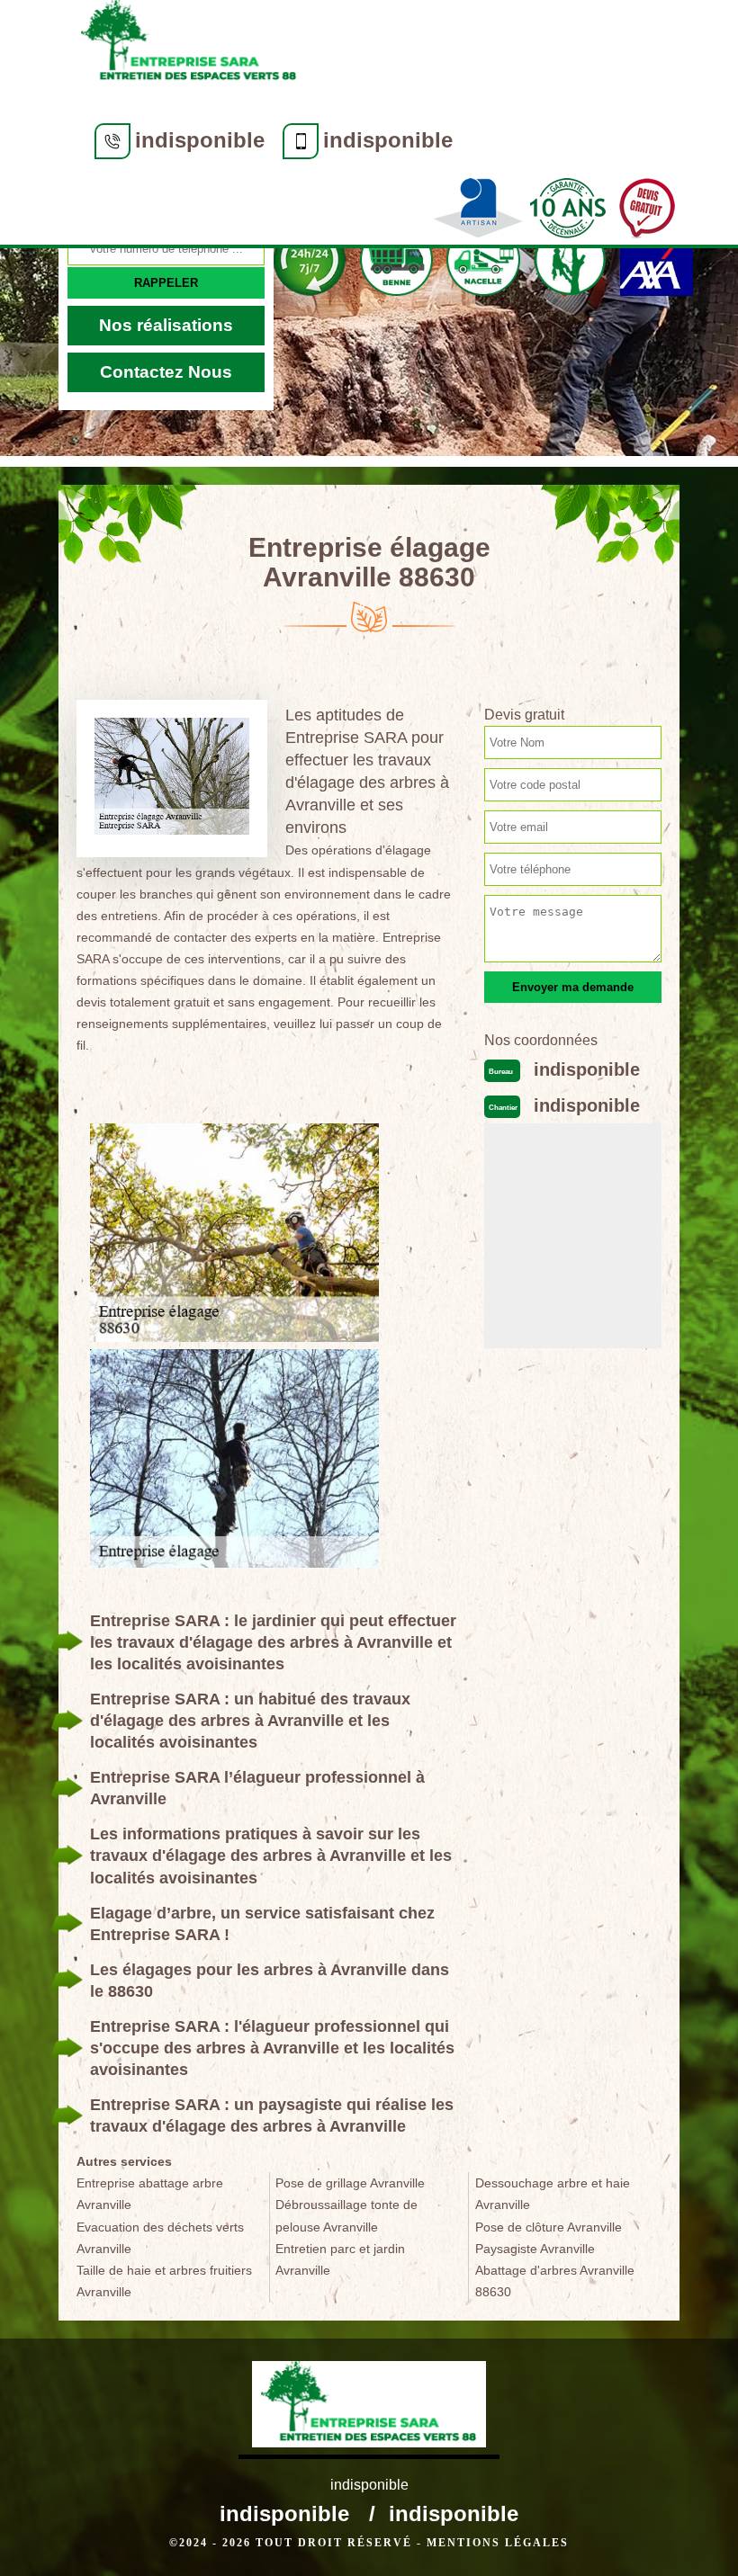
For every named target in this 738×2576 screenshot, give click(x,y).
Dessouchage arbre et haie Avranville (553, 2194)
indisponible (200, 140)
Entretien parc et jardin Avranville (340, 2259)
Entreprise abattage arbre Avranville (150, 2194)
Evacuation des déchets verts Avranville (160, 2238)
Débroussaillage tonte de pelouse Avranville (346, 2215)
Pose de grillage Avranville (350, 2183)
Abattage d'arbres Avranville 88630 (555, 2281)
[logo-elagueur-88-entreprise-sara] (189, 47)
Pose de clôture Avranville (549, 2227)
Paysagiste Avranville (535, 2249)
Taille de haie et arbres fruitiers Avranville (164, 2281)
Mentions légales (498, 2543)
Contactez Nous (166, 372)
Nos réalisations (166, 325)
